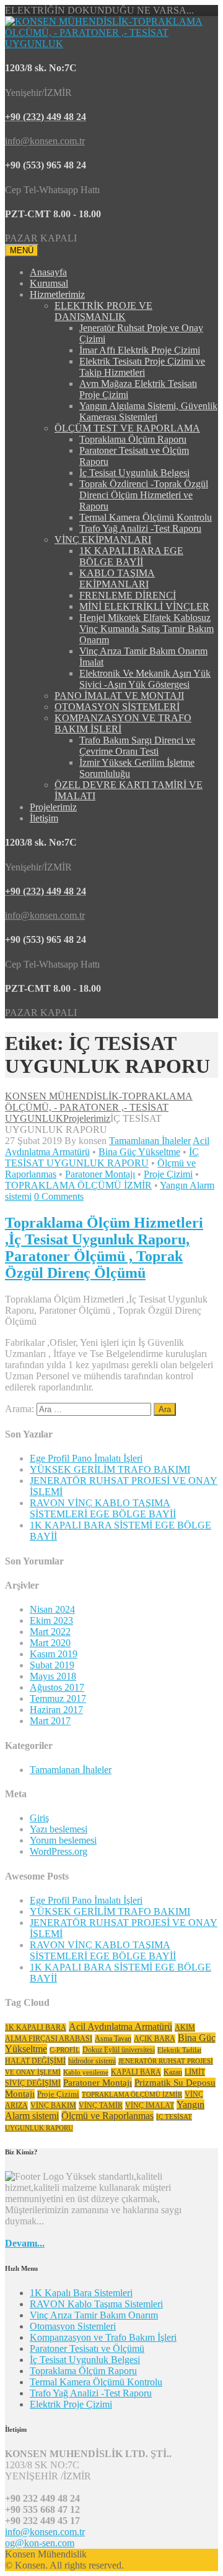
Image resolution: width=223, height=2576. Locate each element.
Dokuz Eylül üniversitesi (119, 2050)
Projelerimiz (53, 807)
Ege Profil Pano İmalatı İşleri (86, 1458)
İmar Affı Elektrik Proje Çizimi (140, 350)
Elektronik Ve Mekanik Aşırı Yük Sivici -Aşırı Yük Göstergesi (145, 679)
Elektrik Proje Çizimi (71, 2404)
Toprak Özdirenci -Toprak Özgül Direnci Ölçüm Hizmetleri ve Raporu (144, 495)
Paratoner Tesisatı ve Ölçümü (87, 2348)
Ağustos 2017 (57, 1687)
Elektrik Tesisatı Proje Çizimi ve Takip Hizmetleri (142, 367)
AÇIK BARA (155, 2039)
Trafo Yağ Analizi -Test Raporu (140, 528)
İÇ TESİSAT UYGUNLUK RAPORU (102, 1157)
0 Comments (59, 1196)
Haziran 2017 (56, 1710)
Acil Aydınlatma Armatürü (120, 2027)
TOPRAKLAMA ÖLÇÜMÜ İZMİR (78, 1185)
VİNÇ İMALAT (150, 2105)
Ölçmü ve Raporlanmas (107, 2116)
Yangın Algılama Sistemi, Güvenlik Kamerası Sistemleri (148, 411)
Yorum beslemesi (63, 1840)
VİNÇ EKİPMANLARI (103, 540)
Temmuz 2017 (58, 1698)
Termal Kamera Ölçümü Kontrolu (146, 517)
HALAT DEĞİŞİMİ (35, 2061)
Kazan (173, 2072)
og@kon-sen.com (40, 2543)
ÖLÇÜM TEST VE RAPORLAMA (127, 428)
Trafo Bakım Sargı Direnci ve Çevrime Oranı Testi (137, 746)
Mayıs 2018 (53, 1676)
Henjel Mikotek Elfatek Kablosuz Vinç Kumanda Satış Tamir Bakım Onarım (146, 629)
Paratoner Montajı (100, 1174)
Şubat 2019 (52, 1665)
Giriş (39, 1818)
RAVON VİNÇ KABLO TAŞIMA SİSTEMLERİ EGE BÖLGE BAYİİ (103, 1508)
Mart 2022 (50, 1632)
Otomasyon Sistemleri (73, 2326)
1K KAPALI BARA (36, 2027)
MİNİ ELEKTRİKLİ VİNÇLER (144, 606)
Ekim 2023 (51, 1620)
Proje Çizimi (168, 1174)
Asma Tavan (113, 2039)
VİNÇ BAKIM (53, 2105)
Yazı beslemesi (59, 1829)
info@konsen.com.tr (45, 2532)
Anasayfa (48, 272)
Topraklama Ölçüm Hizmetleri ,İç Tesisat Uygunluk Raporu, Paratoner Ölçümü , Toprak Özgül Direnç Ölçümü (104, 1248)
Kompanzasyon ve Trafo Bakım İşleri (103, 2337)
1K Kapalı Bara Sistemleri (81, 2293)
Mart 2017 (50, 1721)
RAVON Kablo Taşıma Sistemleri (96, 2304)
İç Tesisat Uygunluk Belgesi (134, 473)
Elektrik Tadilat (179, 2050)
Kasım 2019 (54, 1654)
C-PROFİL (65, 2050)
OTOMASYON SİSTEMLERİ (117, 707)
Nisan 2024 (52, 1609)
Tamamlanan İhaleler (150, 1141)
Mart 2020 (50, 1643)
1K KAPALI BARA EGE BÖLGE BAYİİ (131, 556)
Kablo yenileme (86, 2072)
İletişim (44, 818)
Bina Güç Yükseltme (139, 1152)
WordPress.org (59, 1851)
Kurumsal (49, 283)
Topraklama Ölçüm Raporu (133, 439)
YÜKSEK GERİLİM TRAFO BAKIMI (110, 1469)
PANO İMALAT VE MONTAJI (119, 696)
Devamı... (25, 2243)
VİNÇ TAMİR (101, 2105)
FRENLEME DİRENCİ (128, 595)
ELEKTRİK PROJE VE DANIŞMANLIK (103, 311)
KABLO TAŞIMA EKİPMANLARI (117, 579)
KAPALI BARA (136, 2072)
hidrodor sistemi (92, 2061)
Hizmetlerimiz (57, 294)
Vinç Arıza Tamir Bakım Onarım (94, 2315)
